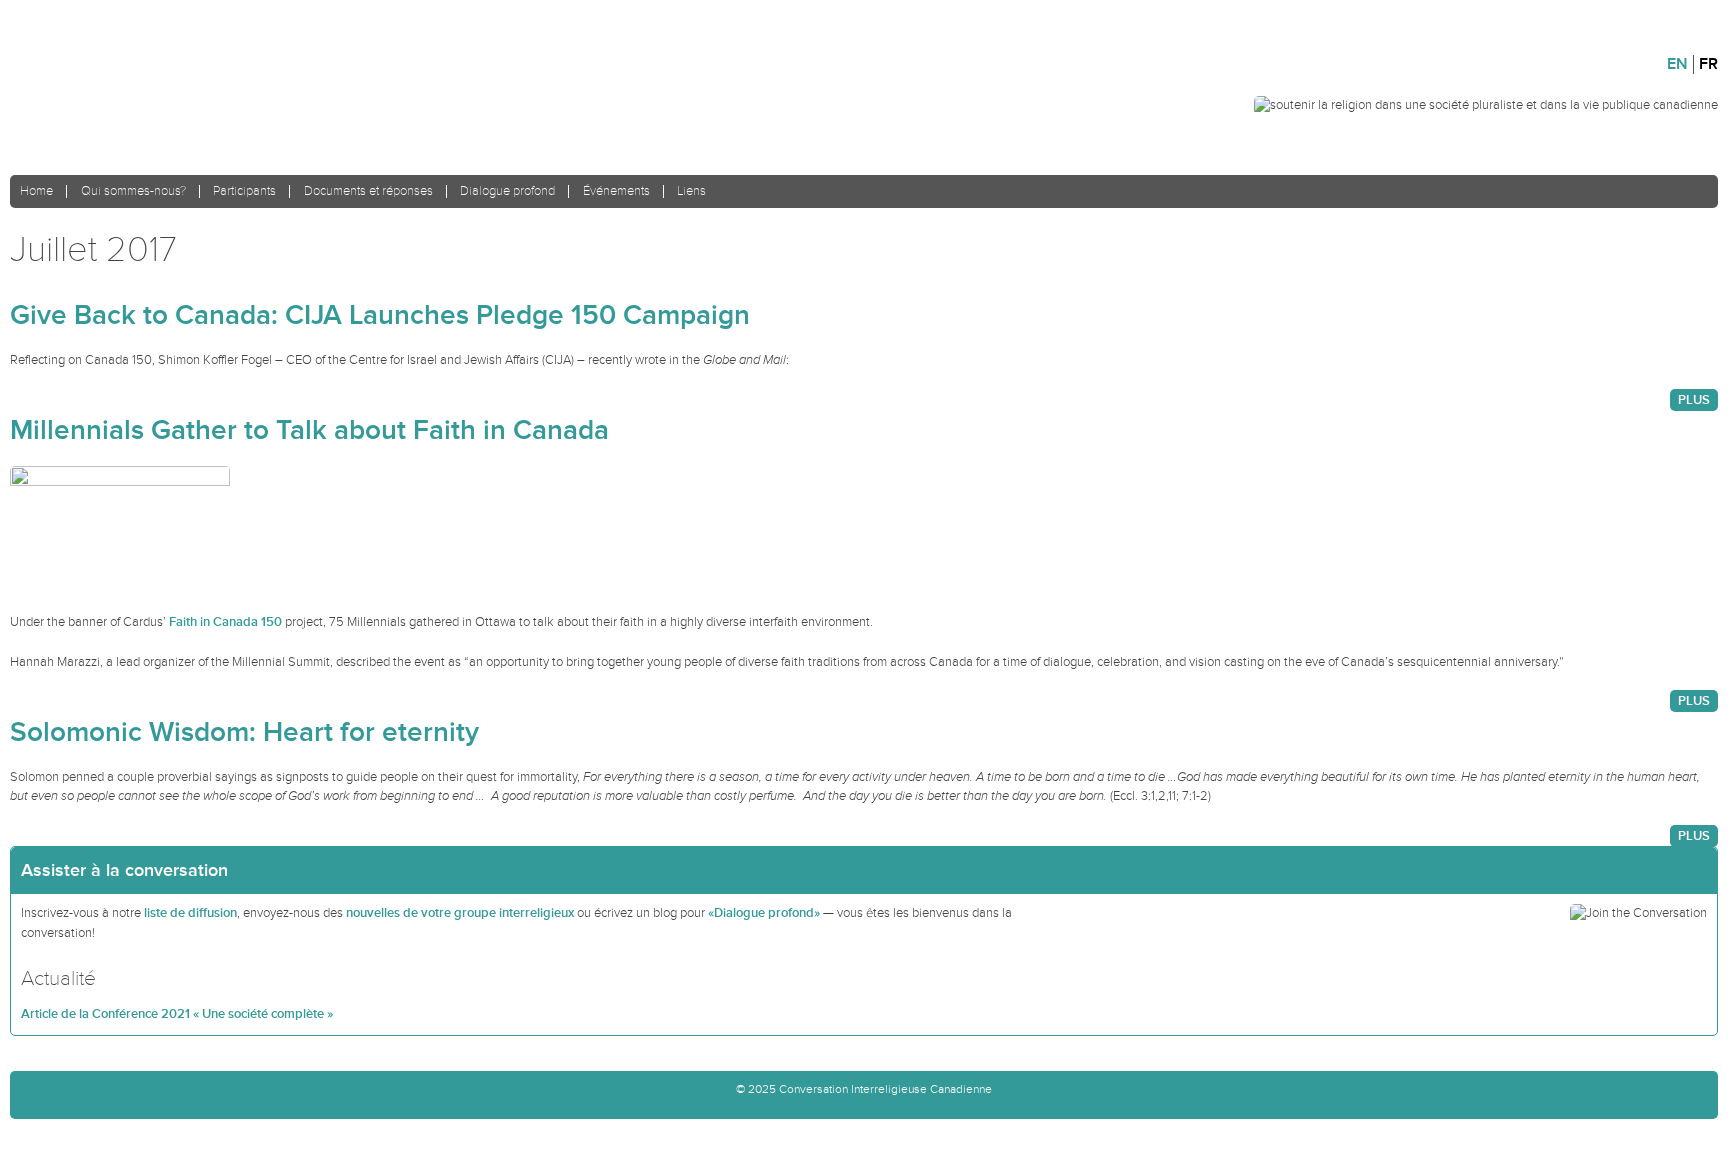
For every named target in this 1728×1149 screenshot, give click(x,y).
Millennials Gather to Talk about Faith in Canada (309, 430)
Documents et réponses (368, 191)
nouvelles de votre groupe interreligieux (460, 913)
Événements (616, 191)
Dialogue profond (507, 191)
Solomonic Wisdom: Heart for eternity (244, 732)
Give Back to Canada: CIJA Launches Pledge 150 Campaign (380, 315)
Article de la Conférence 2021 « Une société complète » (177, 1014)
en (1677, 64)
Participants (244, 191)
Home (36, 191)
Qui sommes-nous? (133, 191)
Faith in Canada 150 (225, 622)
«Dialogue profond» (764, 913)
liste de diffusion (190, 913)
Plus (1694, 400)
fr (1708, 64)
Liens (691, 191)
